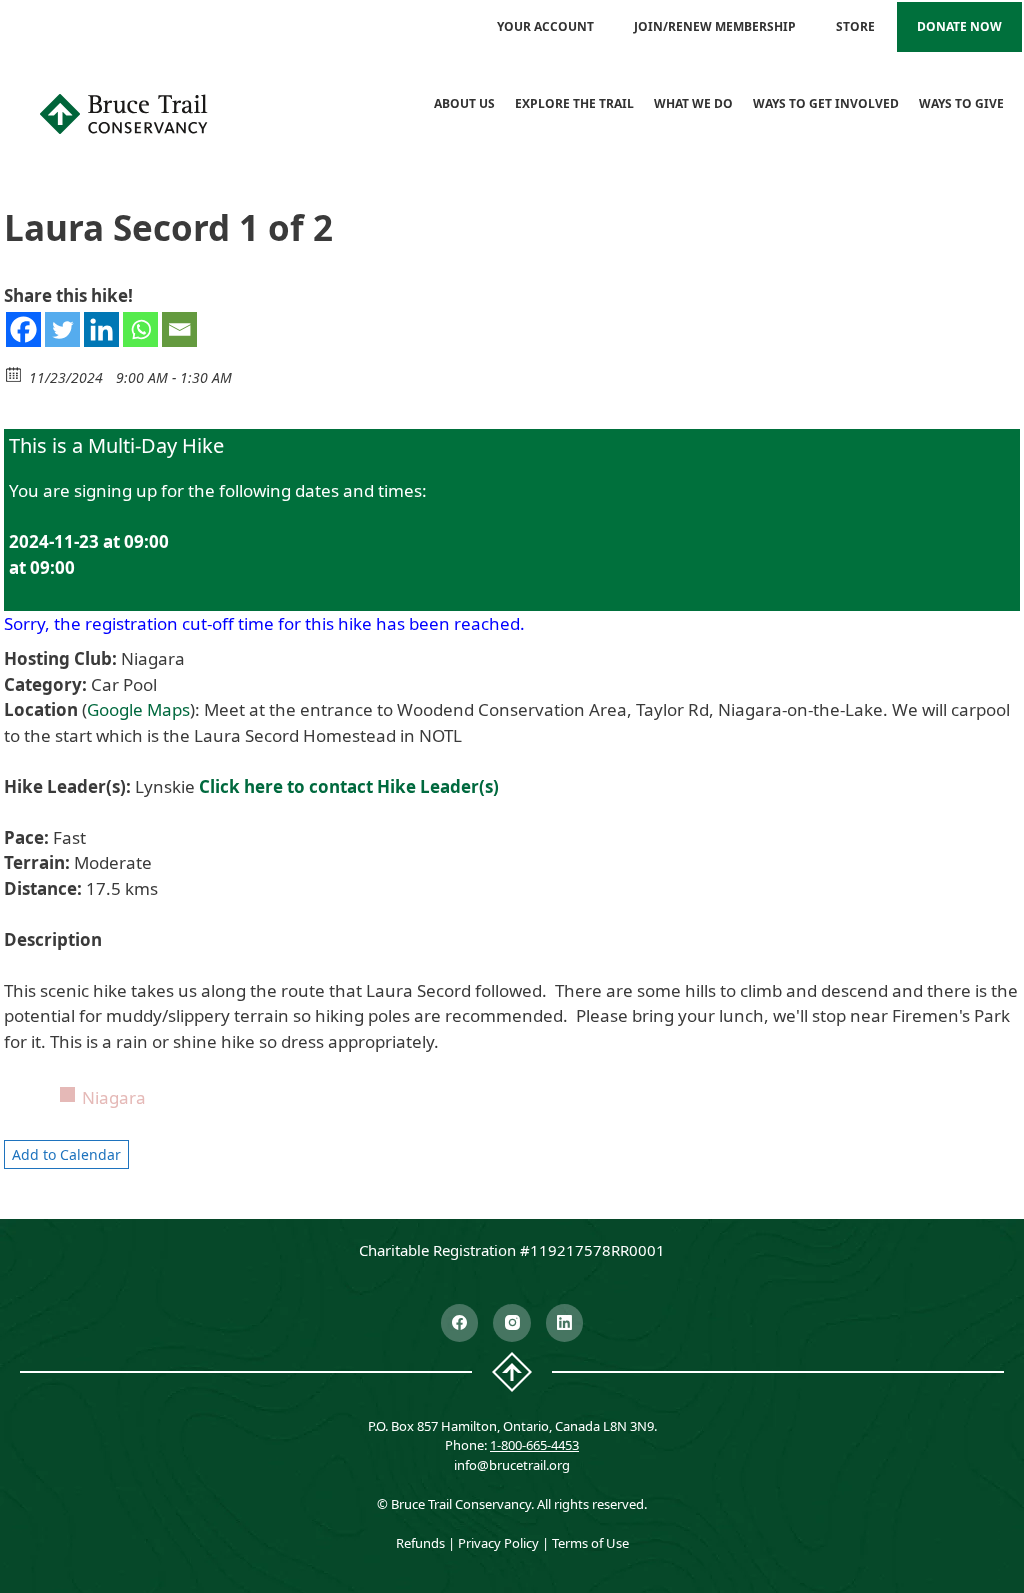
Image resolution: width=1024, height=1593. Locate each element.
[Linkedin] (101, 329)
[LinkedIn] (565, 1323)
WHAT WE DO (693, 103)
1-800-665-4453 (534, 1445)
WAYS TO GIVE (961, 103)
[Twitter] (62, 329)
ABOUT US (464, 103)
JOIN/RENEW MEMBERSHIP (715, 26)
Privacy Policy (498, 1543)
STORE (855, 26)
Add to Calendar (66, 1154)
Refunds (420, 1543)
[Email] (179, 329)
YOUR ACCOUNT (545, 26)
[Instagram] (512, 1323)
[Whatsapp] (140, 329)
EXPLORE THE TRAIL (574, 103)
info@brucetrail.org (512, 1465)
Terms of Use (590, 1543)
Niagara (114, 1097)
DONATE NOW (959, 26)
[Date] (14, 373)
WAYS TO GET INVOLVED (826, 103)
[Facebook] (23, 329)
